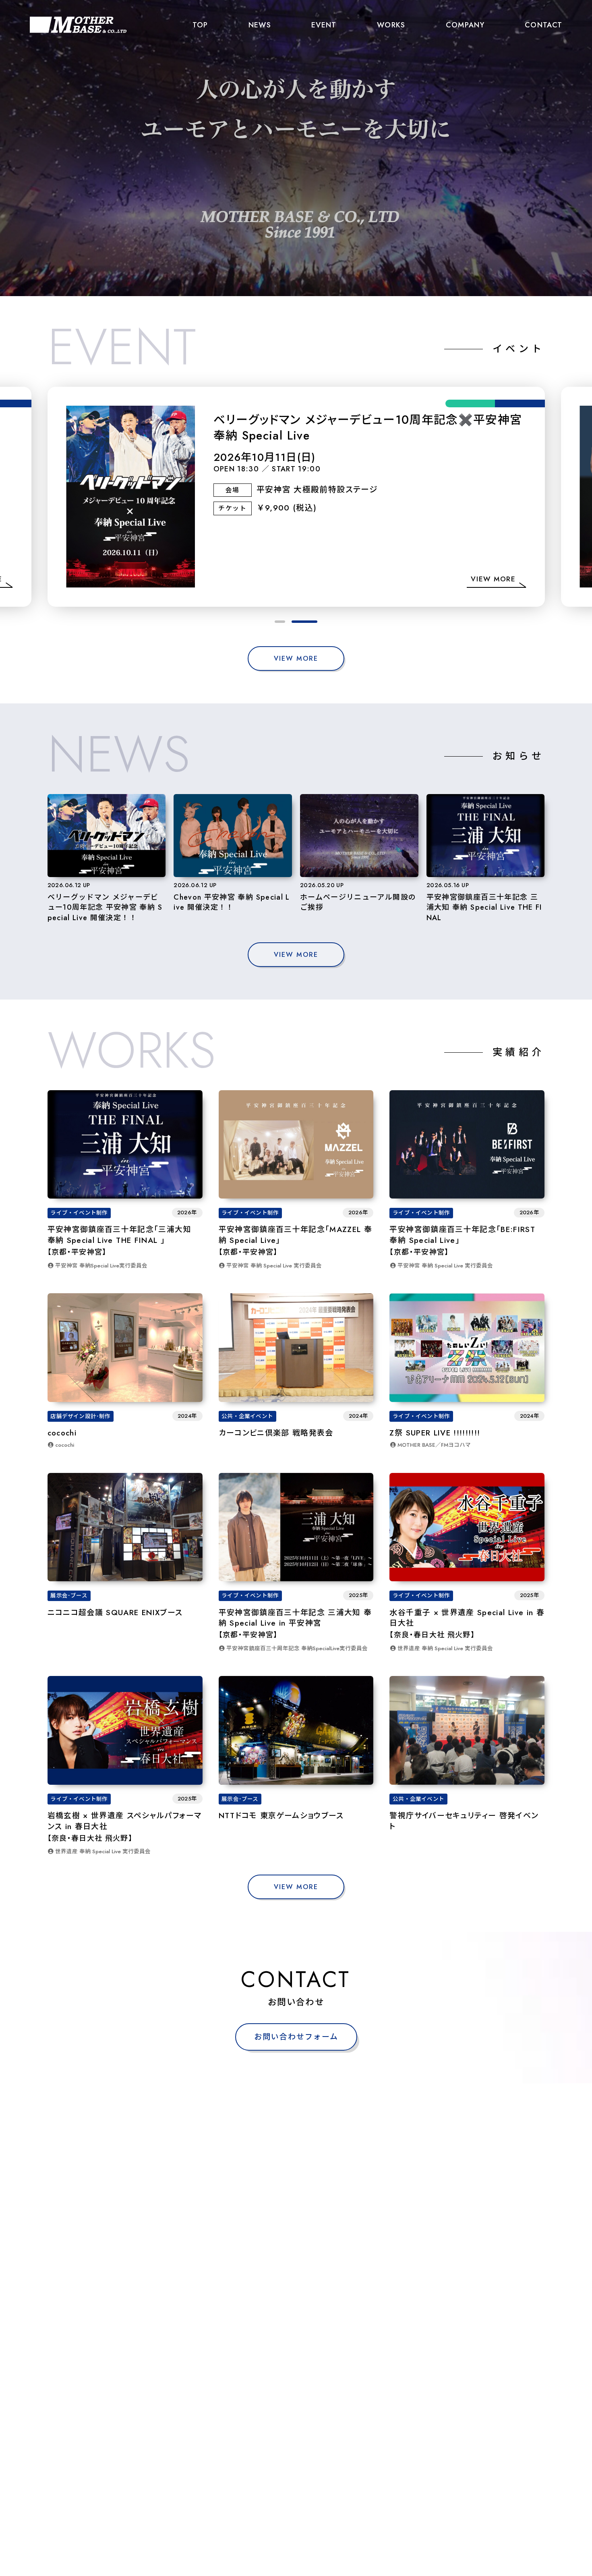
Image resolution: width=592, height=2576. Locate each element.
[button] (280, 622)
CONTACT (543, 25)
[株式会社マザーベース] (78, 25)
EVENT (324, 25)
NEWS (260, 25)
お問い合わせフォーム (296, 2037)
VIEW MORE (296, 659)
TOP (200, 25)
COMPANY (465, 25)
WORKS (391, 25)
